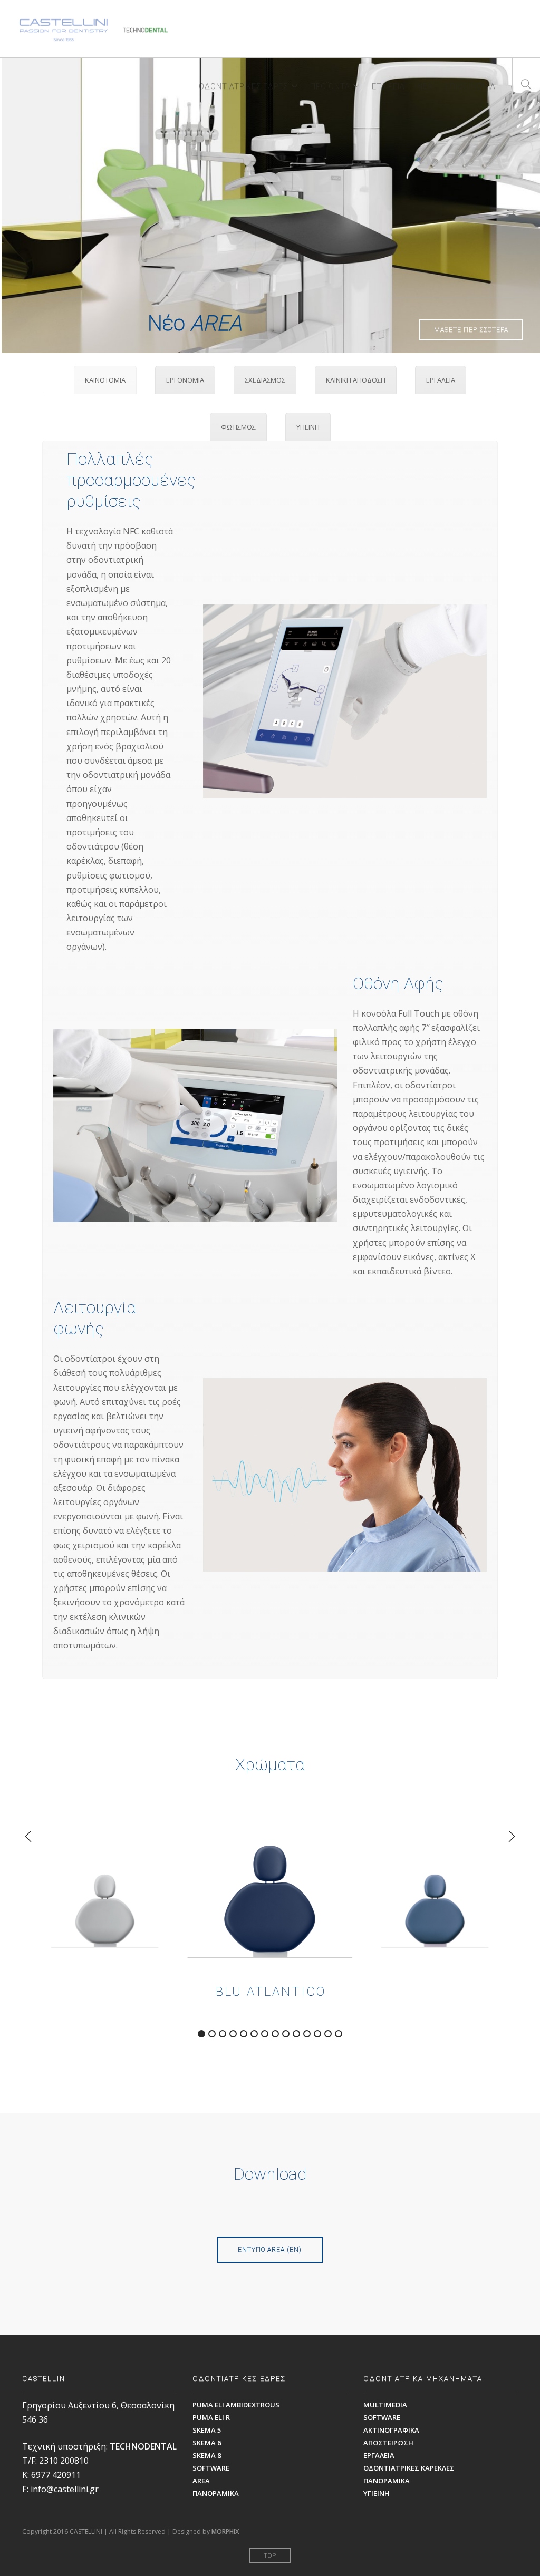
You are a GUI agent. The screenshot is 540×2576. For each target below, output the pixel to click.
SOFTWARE (211, 2468)
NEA (425, 85)
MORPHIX (225, 2531)
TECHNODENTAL (143, 2446)
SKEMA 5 (207, 2430)
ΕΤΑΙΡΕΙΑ (388, 85)
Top (270, 2556)
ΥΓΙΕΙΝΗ (377, 2493)
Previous (15, 206)
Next (525, 206)
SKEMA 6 (207, 2443)
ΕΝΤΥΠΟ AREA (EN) (270, 2250)
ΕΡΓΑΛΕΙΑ (379, 2455)
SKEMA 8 (207, 2455)
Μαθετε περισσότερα (471, 330)
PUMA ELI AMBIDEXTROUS (236, 2405)
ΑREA (201, 2481)
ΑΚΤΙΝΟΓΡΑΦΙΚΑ (391, 2430)
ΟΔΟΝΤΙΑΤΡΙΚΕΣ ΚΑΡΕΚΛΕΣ (409, 2468)
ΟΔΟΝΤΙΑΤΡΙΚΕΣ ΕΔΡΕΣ (243, 85)
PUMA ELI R (211, 2417)
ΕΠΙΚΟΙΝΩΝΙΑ (470, 85)
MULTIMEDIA (385, 2405)
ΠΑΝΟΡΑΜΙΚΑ (216, 2493)
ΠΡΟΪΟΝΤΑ (330, 85)
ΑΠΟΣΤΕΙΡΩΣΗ (388, 2443)
